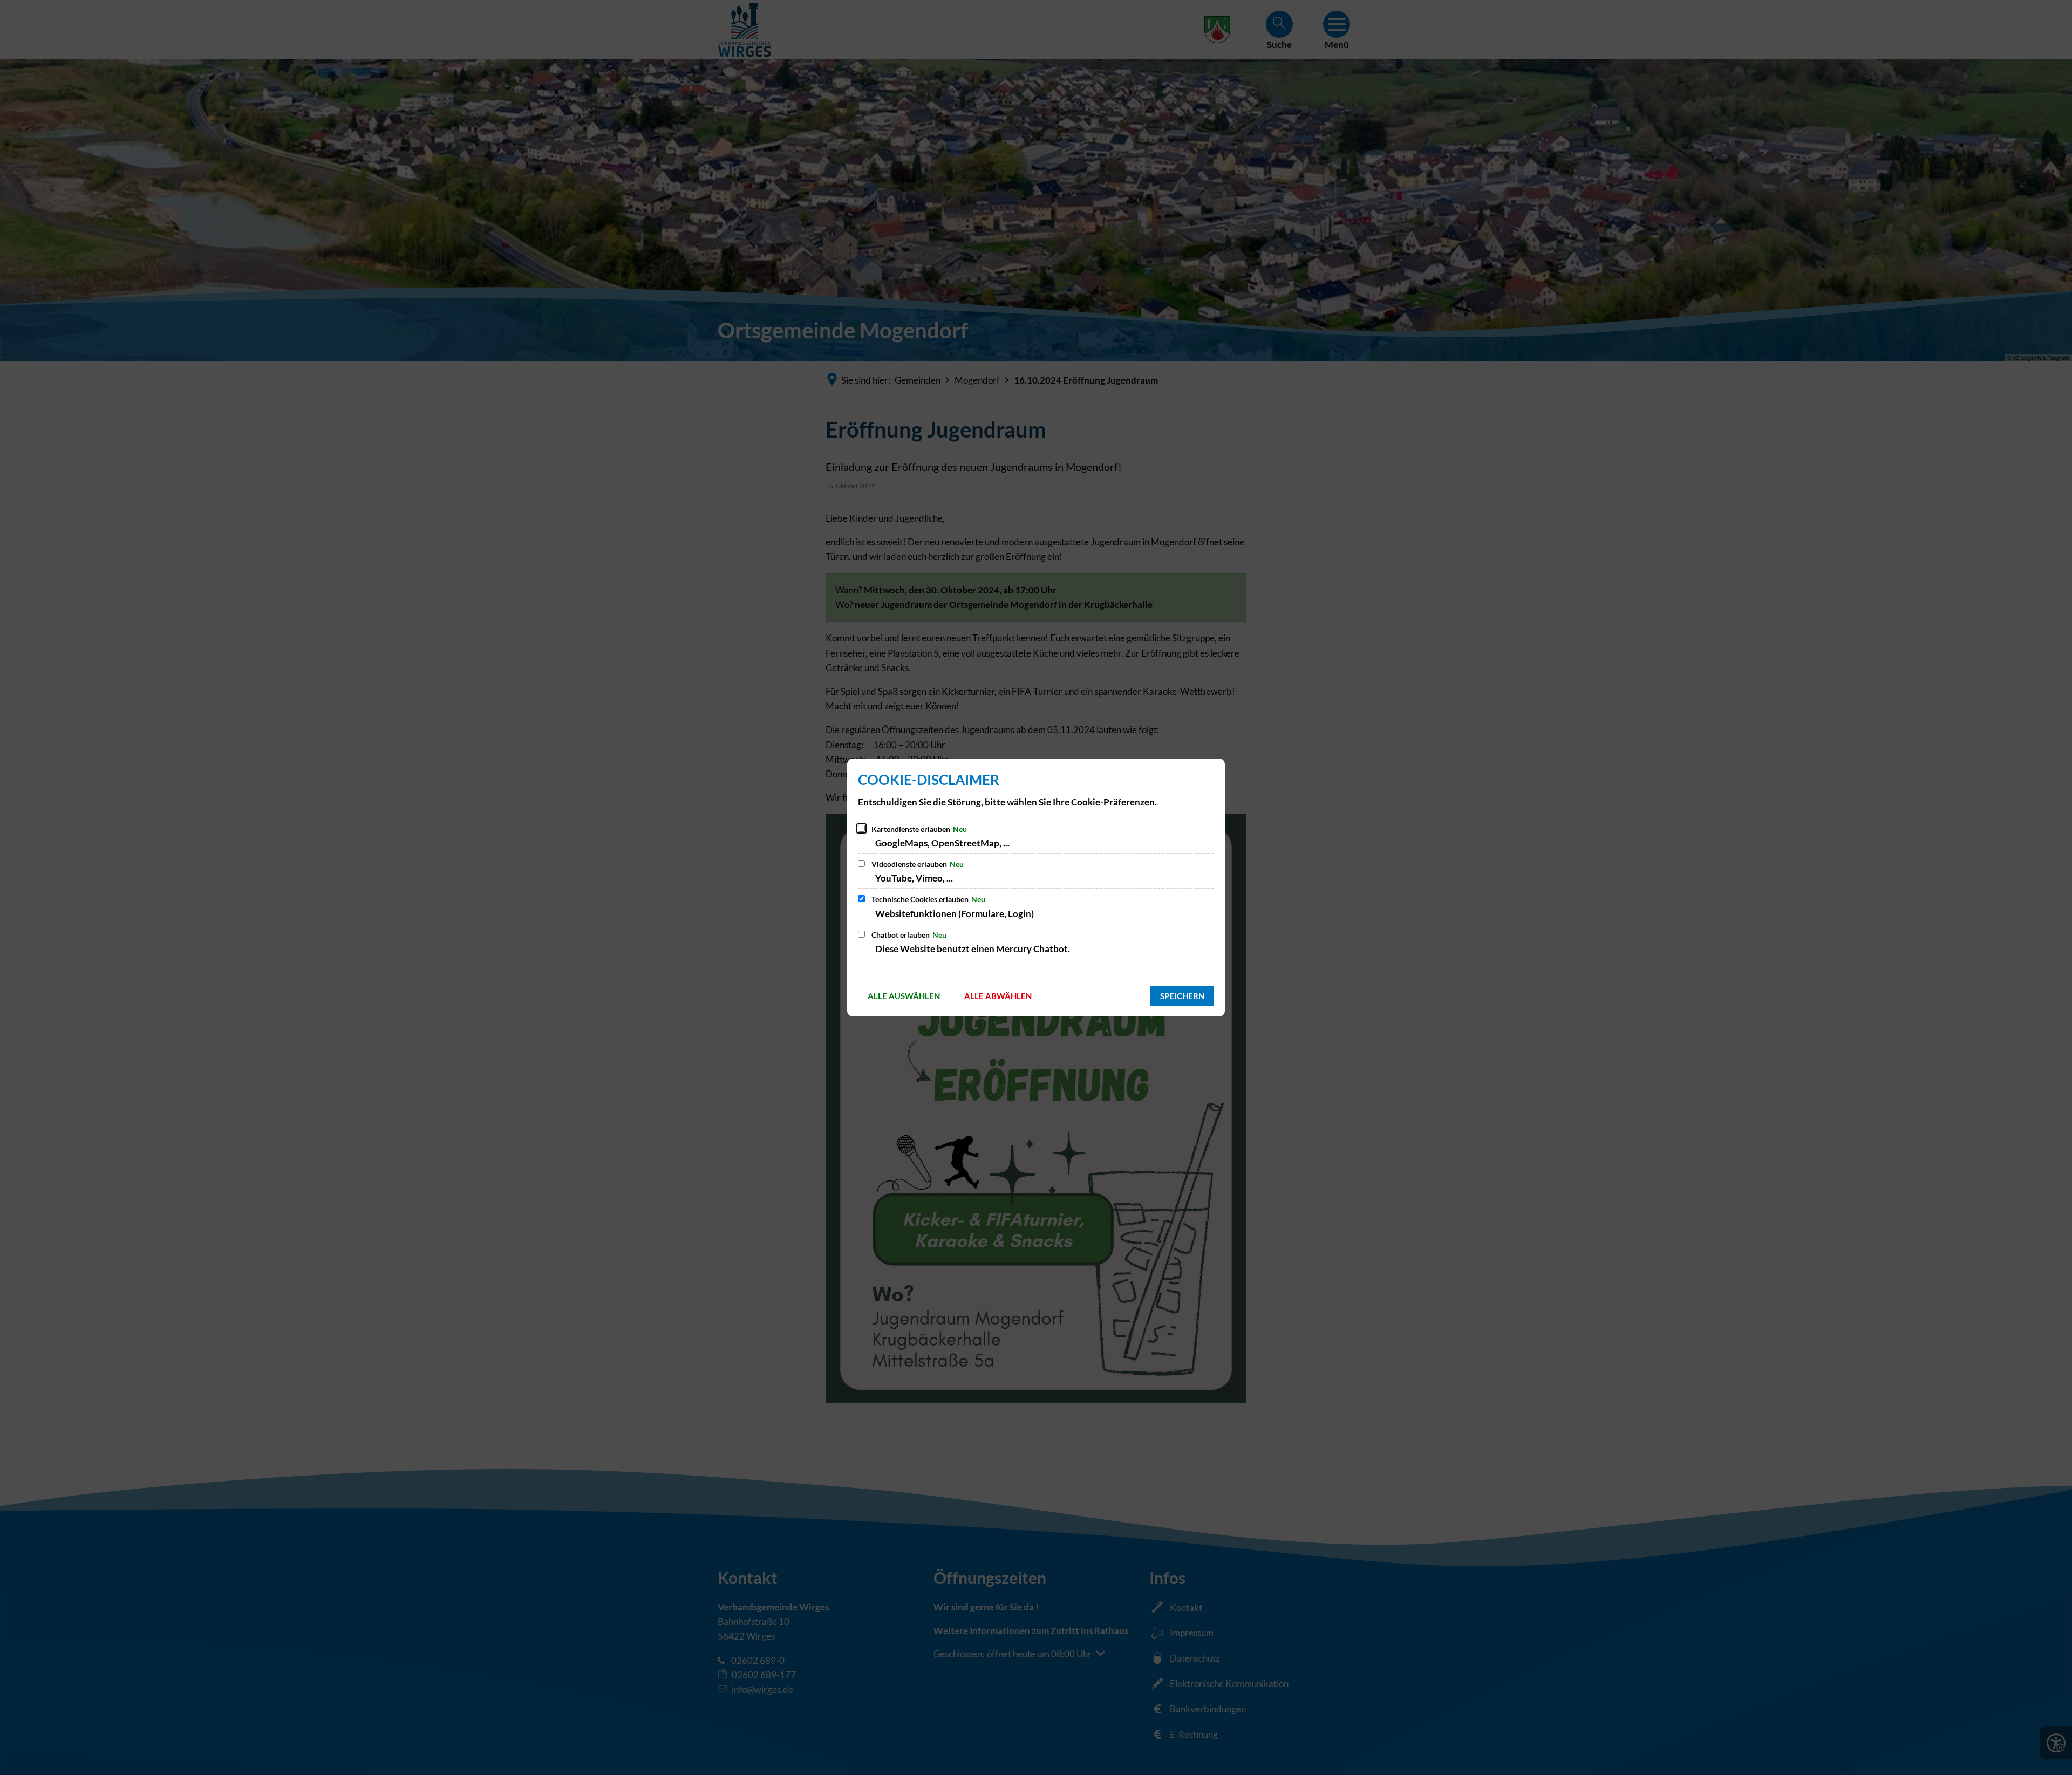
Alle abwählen (998, 996)
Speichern (1182, 996)
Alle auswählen (904, 996)
